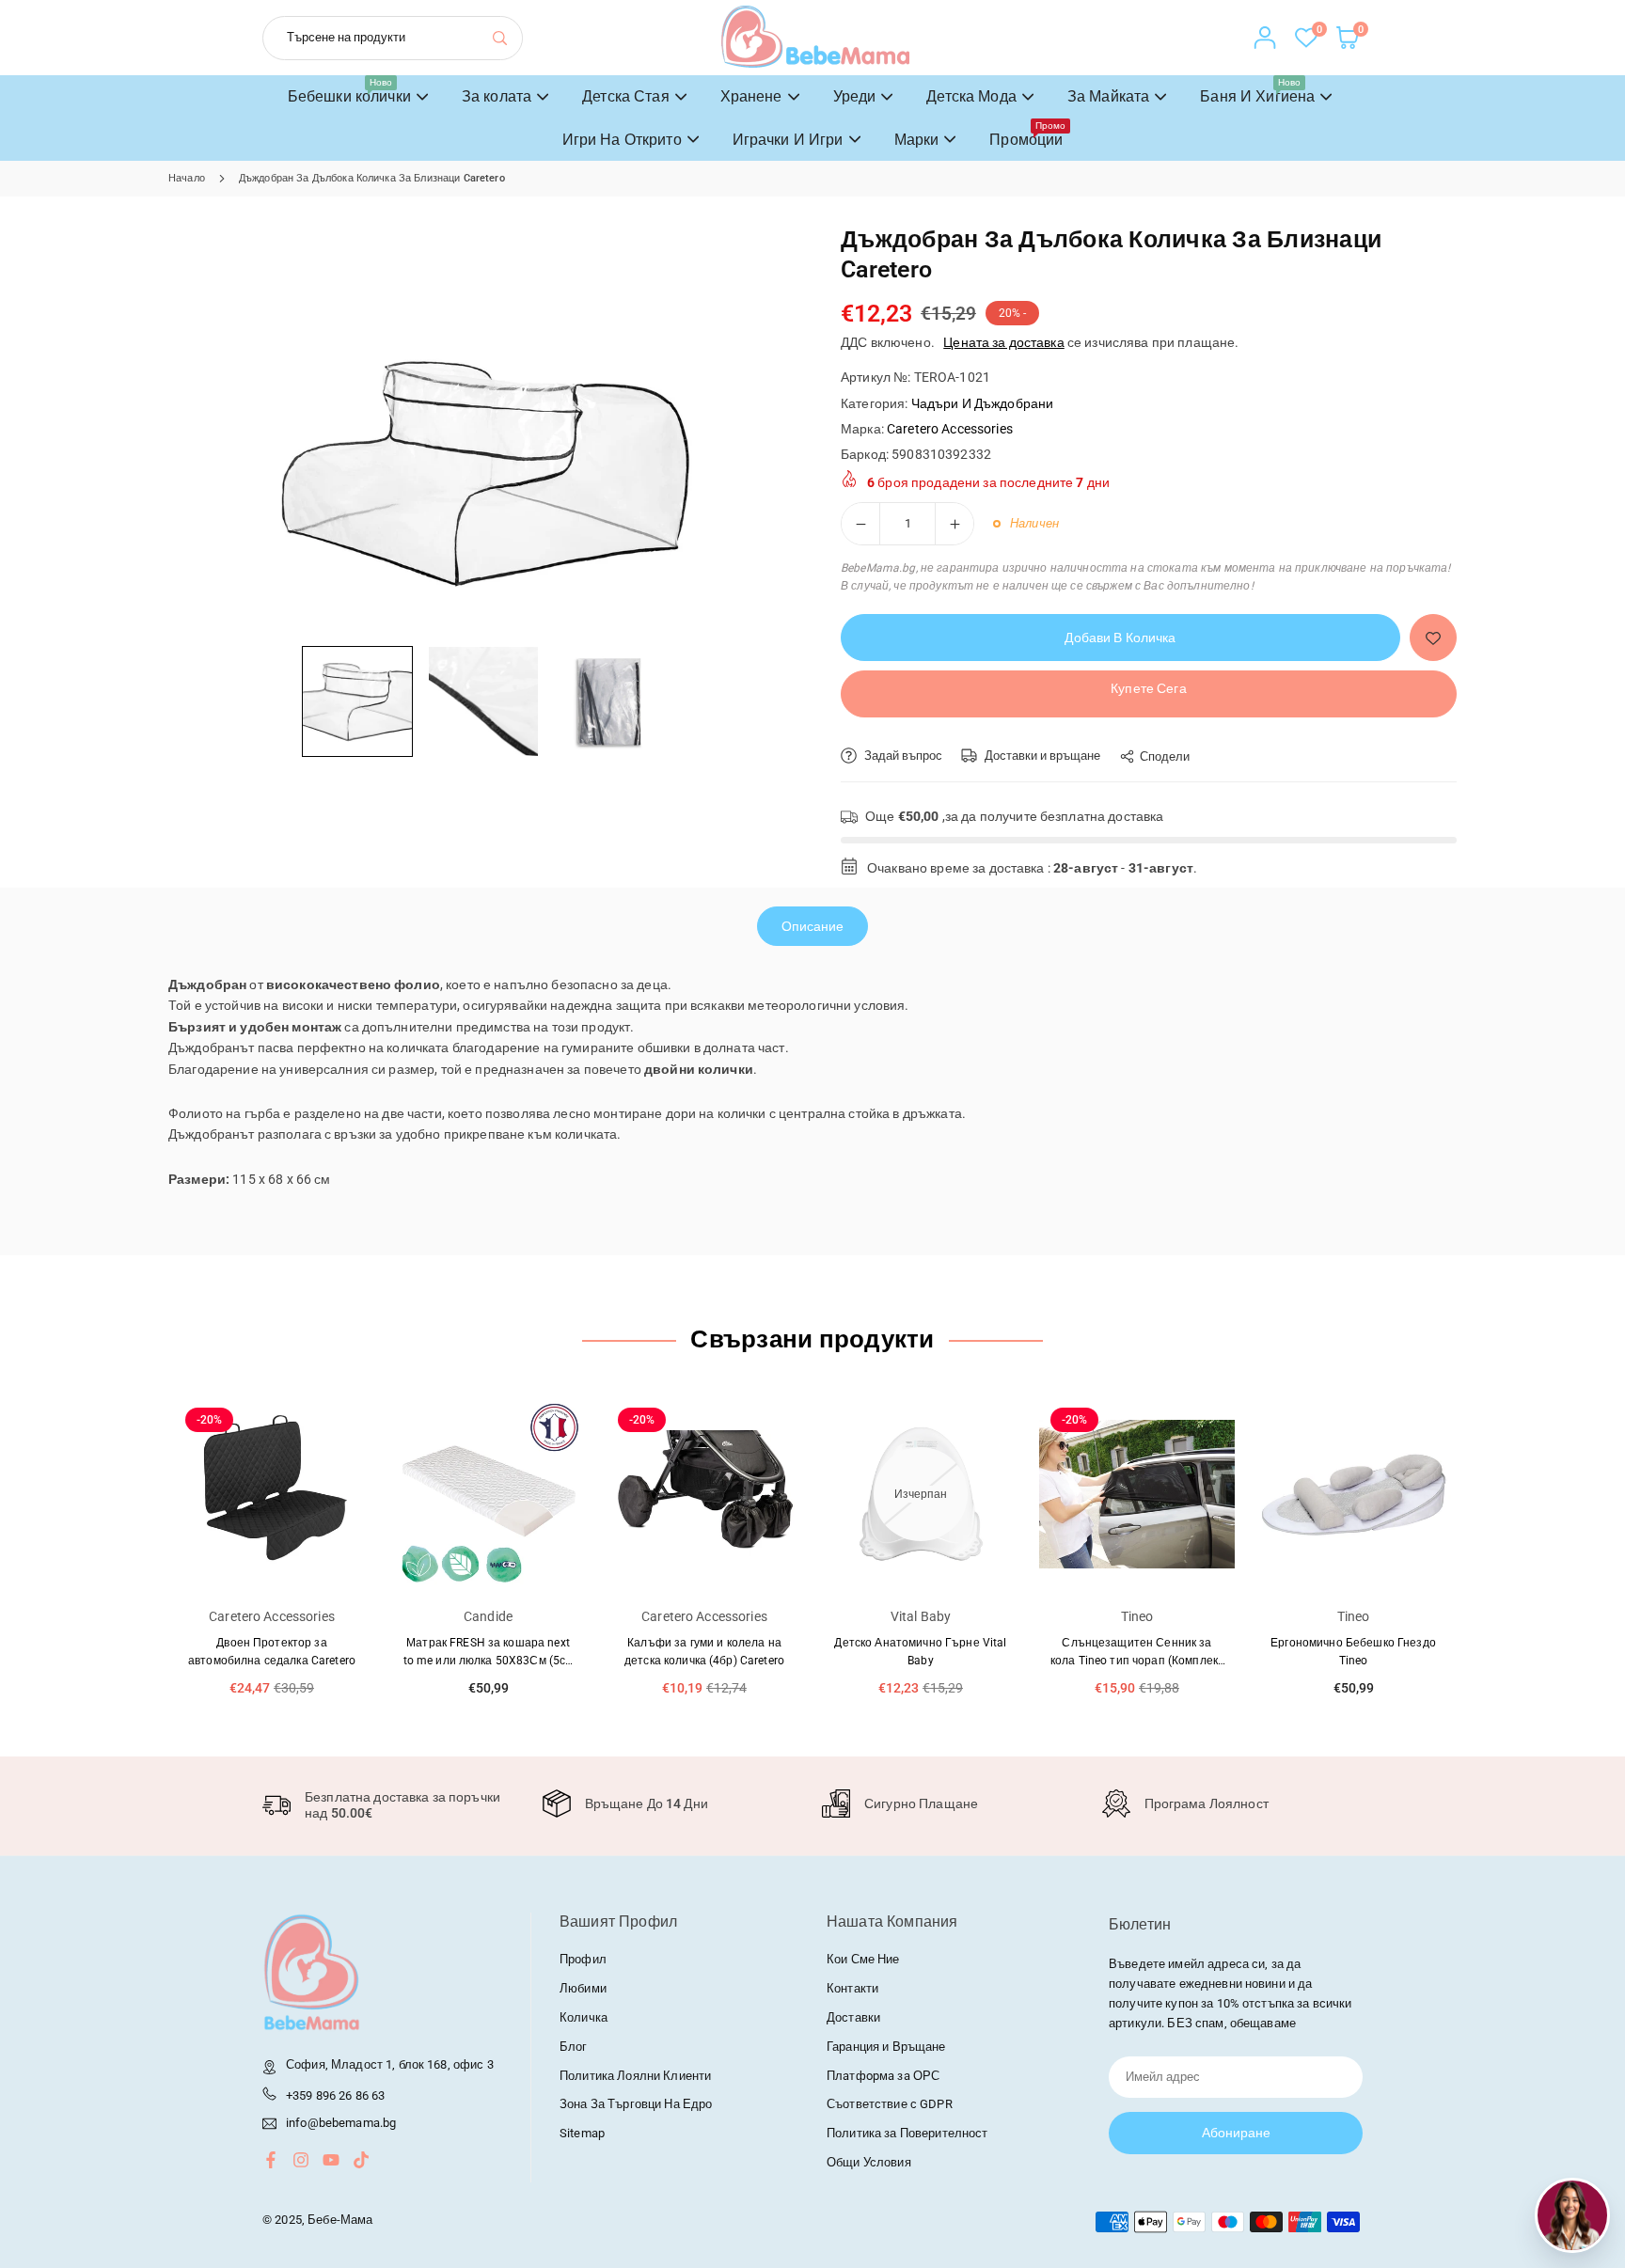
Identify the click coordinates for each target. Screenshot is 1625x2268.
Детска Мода (971, 96)
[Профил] (1265, 38)
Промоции (1027, 134)
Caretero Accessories (950, 429)
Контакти (852, 1988)
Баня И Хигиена (1257, 91)
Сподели (1165, 756)
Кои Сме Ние (863, 1959)
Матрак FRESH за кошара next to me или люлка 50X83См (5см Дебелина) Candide (489, 1661)
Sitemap (582, 2133)
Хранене (751, 96)
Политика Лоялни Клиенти (635, 2076)
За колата (497, 96)
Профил (583, 1959)
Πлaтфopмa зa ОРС (883, 2076)
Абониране (1236, 2133)
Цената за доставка (1004, 342)
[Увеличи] (954, 524)
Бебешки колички (349, 91)
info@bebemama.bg (341, 2123)
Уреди (855, 96)
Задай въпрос (902, 756)
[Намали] (860, 524)
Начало (187, 178)
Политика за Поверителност (907, 2133)
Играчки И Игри (788, 140)
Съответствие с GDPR (890, 2104)
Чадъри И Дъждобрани (983, 403)
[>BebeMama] (815, 36)
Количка (584, 2017)
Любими (583, 1988)
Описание (812, 926)
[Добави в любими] (1433, 638)
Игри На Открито (622, 140)
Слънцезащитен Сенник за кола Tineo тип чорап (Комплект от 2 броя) (1137, 1661)
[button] (357, 701)
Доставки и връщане (1041, 756)
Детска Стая (626, 96)
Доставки (853, 2017)
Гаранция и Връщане (886, 2047)
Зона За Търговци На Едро (636, 2104)
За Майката (1108, 96)
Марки (917, 140)
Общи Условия (869, 2162)
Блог (574, 2047)
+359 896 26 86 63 (335, 2095)
